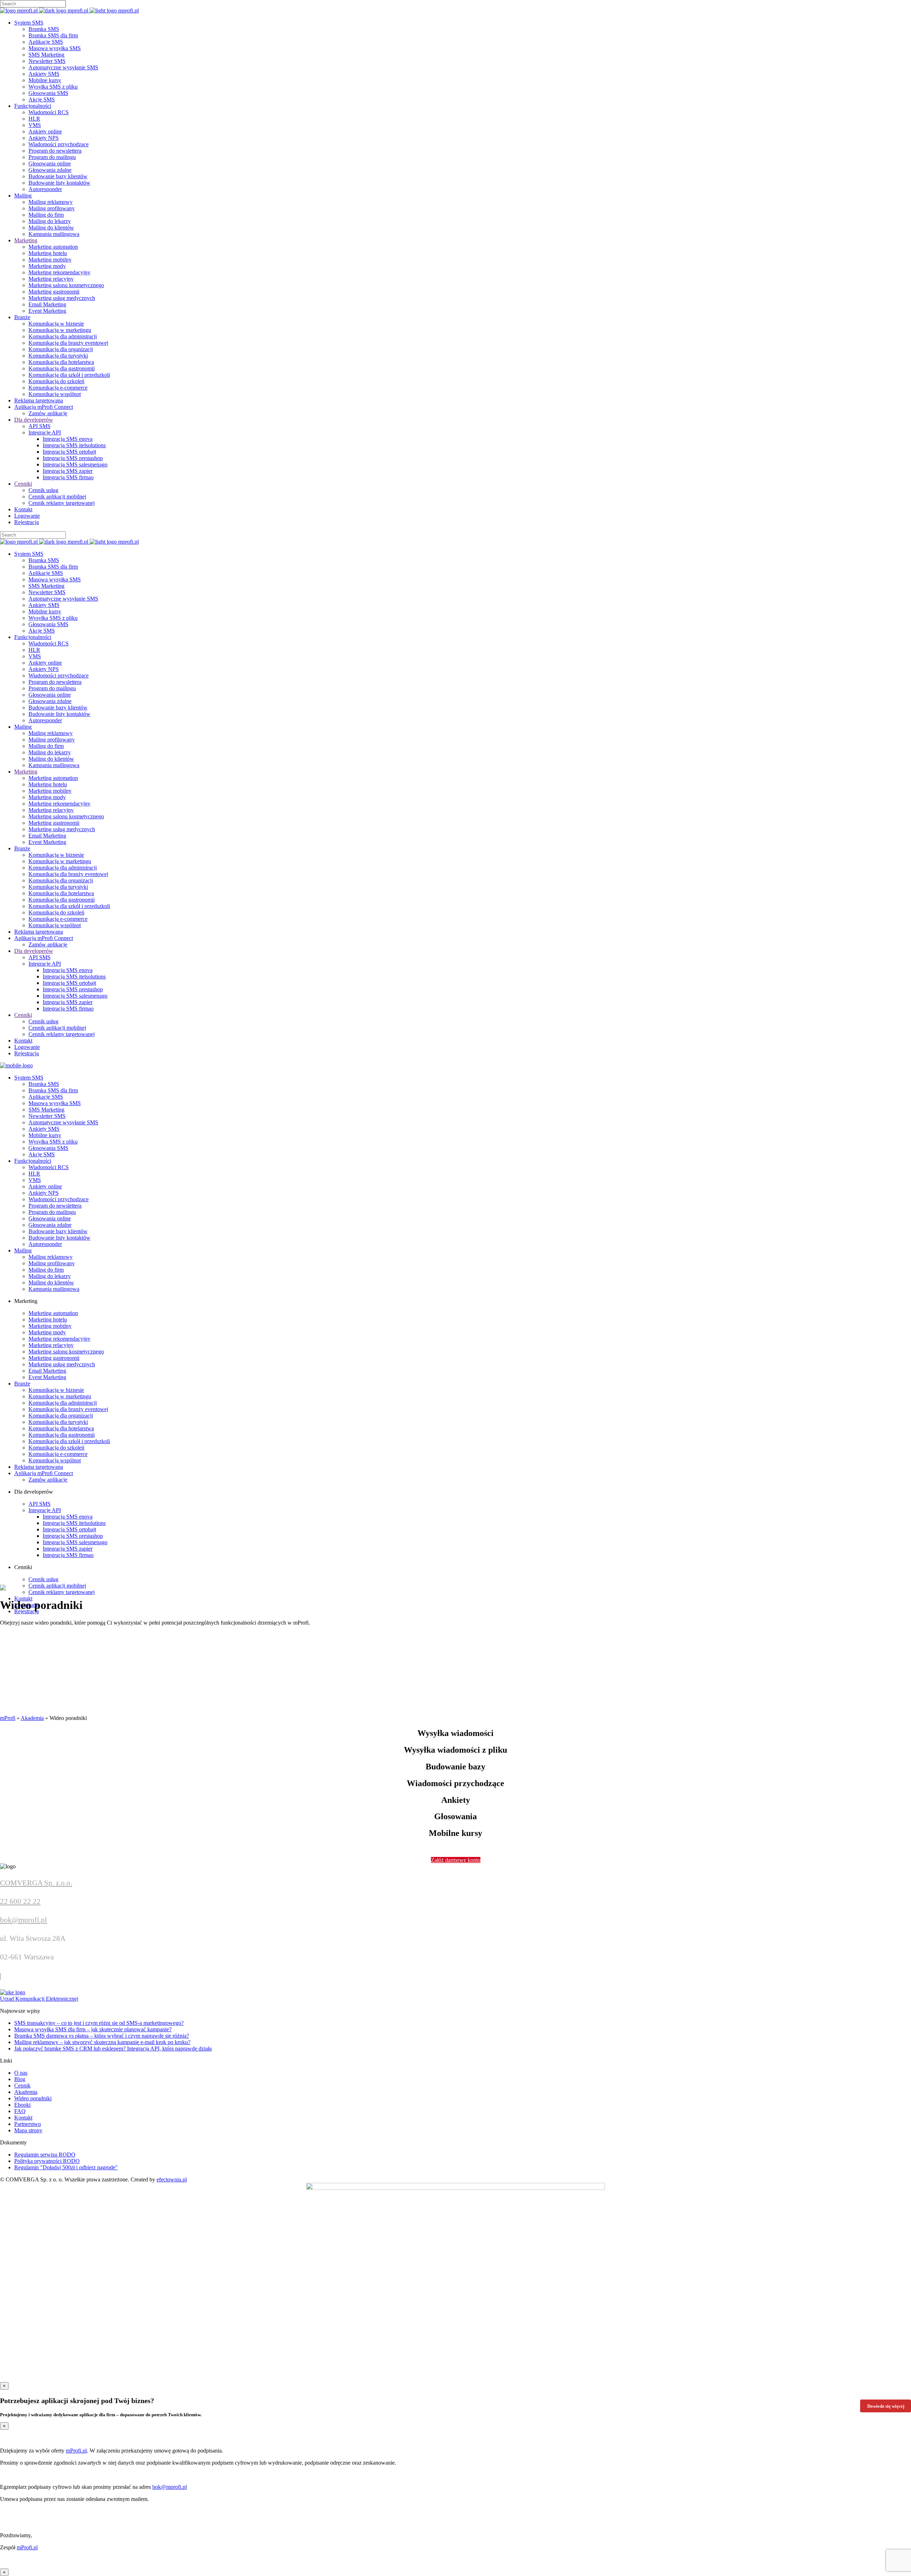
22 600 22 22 (20, 1901)
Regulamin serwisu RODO (45, 2155)
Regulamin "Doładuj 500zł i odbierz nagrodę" (66, 2167)
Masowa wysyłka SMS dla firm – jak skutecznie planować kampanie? (93, 2029)
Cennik (22, 2086)
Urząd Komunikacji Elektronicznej (39, 1999)
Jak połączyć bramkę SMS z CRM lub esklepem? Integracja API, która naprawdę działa (113, 2049)
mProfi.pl (76, 2451)
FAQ (20, 2111)
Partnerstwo (28, 2124)
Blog (20, 2079)
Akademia (32, 1718)
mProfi (8, 1718)
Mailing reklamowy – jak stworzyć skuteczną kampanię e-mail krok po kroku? (102, 2042)
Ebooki (22, 2105)
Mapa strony (28, 2130)
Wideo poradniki (33, 2098)
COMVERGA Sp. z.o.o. (36, 1883)
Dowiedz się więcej (886, 2406)
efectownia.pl (172, 2179)
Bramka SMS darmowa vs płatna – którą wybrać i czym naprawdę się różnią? (102, 2036)
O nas (21, 2073)
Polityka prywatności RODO (47, 2161)
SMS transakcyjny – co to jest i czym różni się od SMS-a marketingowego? (99, 2023)
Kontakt (23, 2118)
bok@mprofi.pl (23, 1920)
